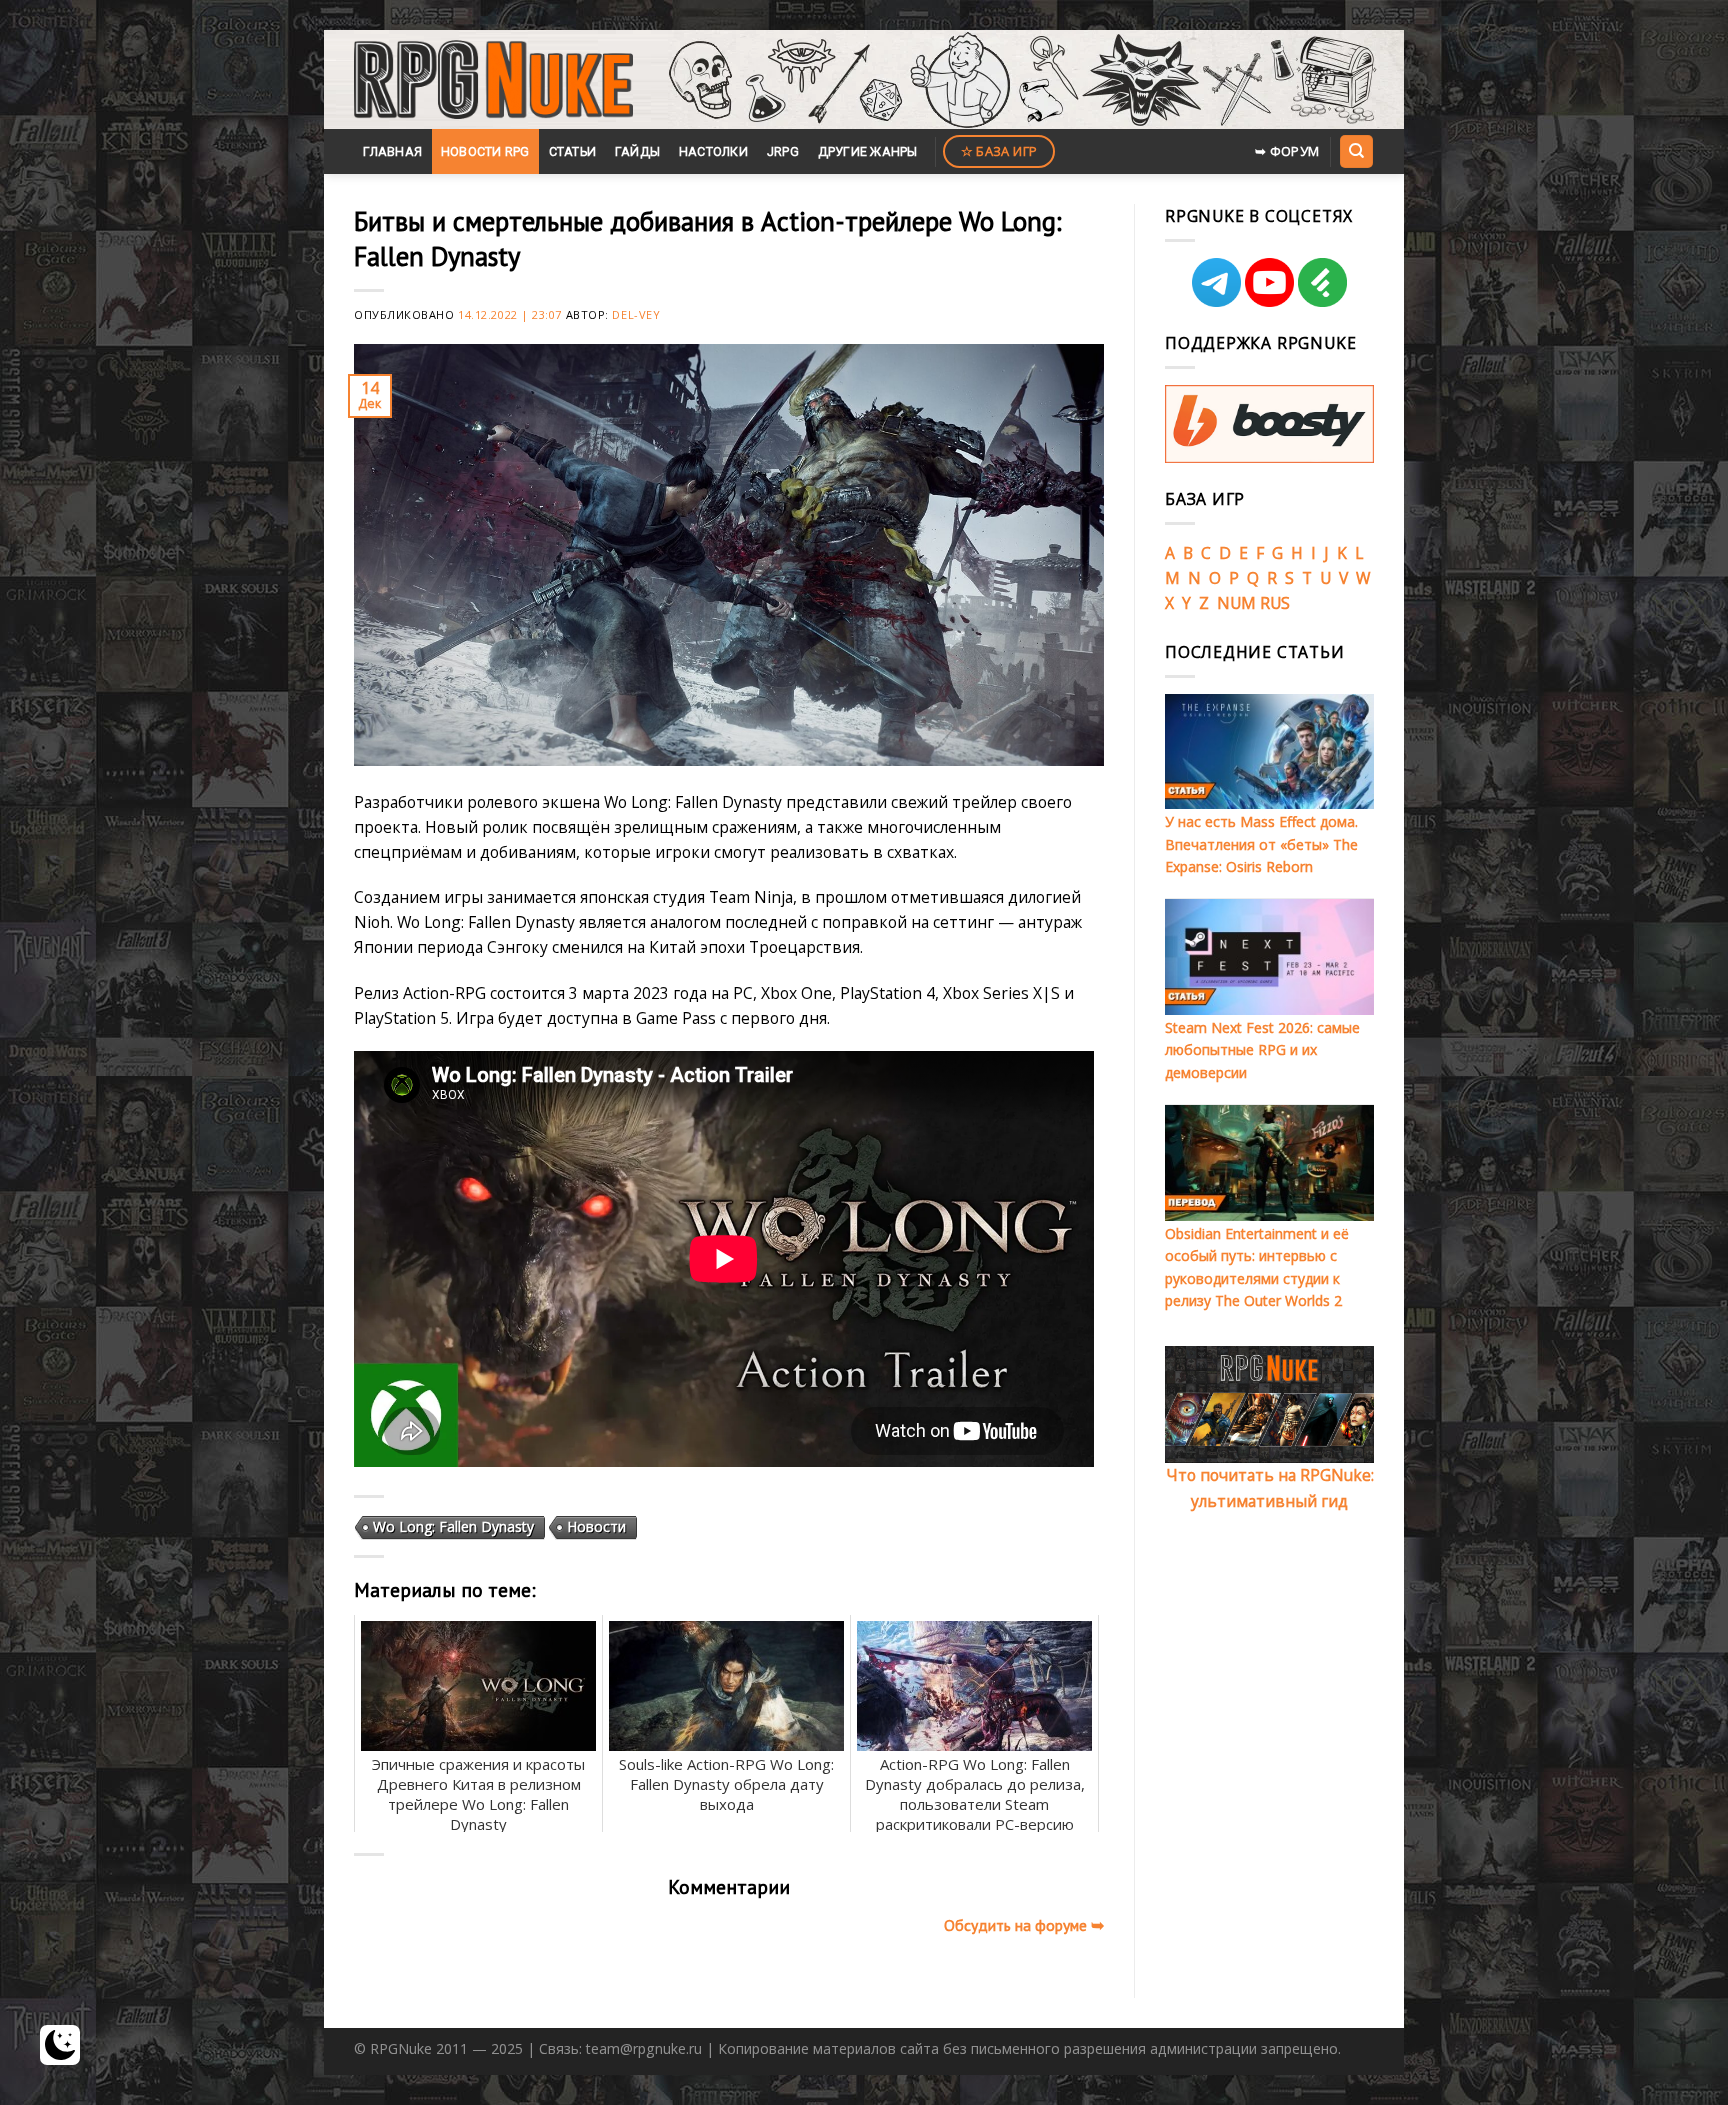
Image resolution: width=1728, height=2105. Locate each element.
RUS (1275, 603)
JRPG (783, 151)
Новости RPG (485, 151)
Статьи (573, 151)
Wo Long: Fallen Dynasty (453, 1526)
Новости (596, 1526)
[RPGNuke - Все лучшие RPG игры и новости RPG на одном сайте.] (493, 80)
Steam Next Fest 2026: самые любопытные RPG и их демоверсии (1262, 1050)
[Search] (1356, 151)
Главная (392, 151)
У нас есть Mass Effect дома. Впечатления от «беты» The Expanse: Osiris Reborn (1261, 844)
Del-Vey (636, 314)
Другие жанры (868, 151)
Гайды (637, 151)
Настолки (713, 151)
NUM (1236, 603)
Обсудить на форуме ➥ (1024, 1925)
